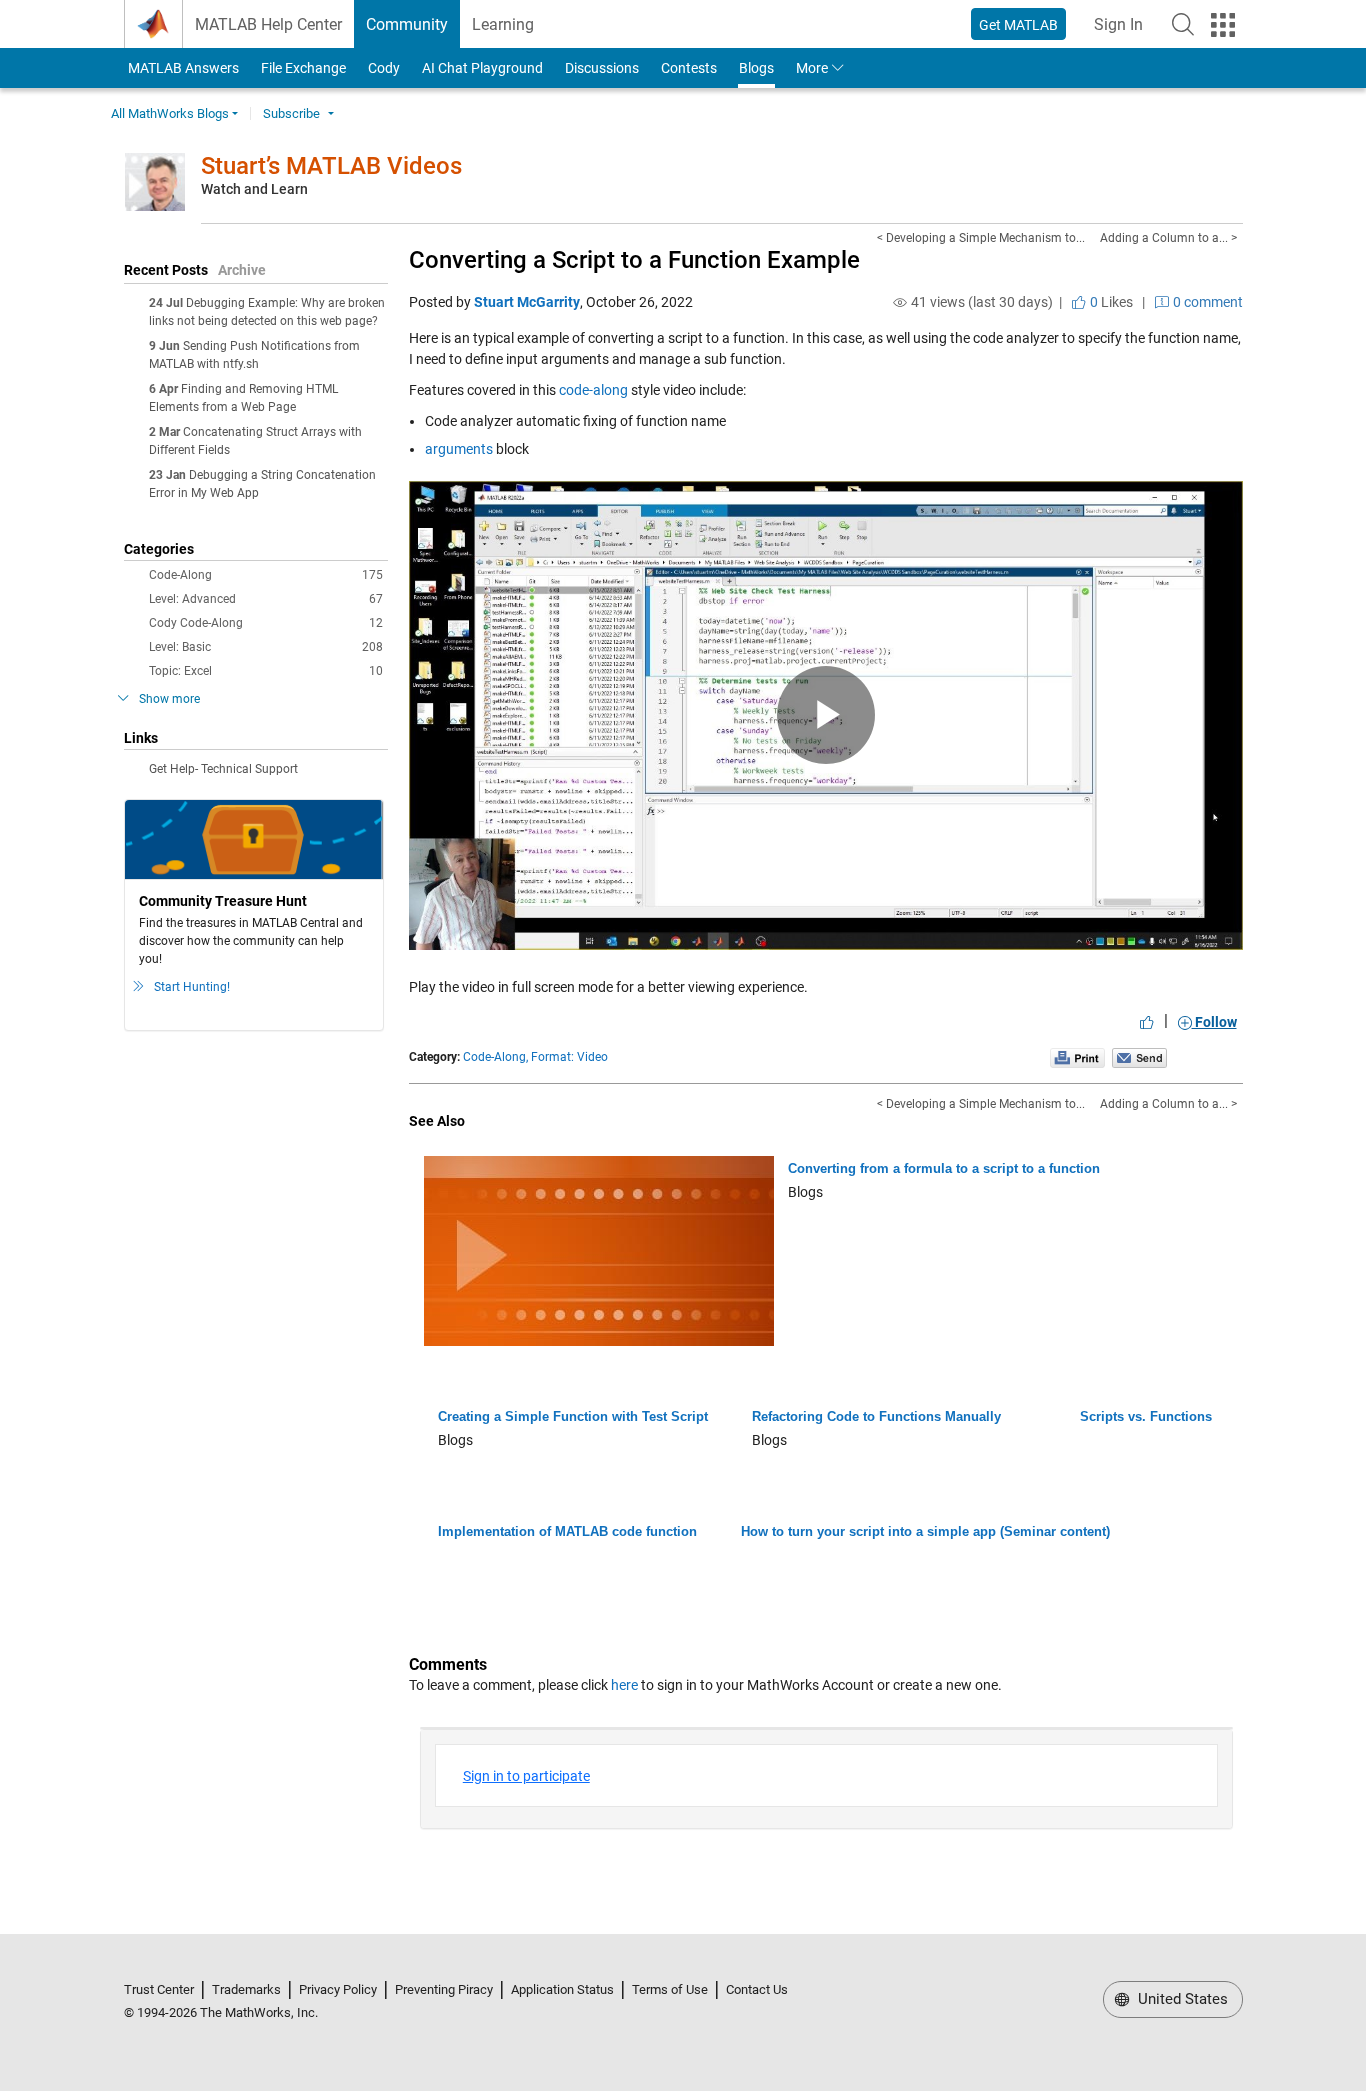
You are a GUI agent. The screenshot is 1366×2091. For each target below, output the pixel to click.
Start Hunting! (192, 987)
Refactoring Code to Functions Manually (876, 1416)
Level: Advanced (266, 599)
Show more (169, 699)
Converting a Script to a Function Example (634, 260)
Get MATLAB (1018, 25)
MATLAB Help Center (268, 24)
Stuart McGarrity (527, 302)
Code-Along (266, 575)
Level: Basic (266, 647)
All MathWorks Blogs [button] (170, 113)
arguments (460, 449)
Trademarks (246, 1989)
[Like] (1147, 1022)
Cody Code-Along (266, 623)
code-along (593, 390)
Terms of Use (670, 1989)
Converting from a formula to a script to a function (944, 1168)
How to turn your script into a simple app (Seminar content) (925, 1531)
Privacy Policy (338, 1989)
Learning (503, 24)
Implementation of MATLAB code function (567, 1531)
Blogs (756, 68)
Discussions (602, 68)
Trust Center (159, 1989)
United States (1181, 1999)
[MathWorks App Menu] (1223, 25)
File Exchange (303, 68)
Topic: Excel (266, 671)
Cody (384, 68)
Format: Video (569, 1057)
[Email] (1139, 1057)
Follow (1214, 1022)
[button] (1183, 24)
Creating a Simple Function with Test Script (573, 1416)
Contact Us (757, 1989)
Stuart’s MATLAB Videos (331, 166)
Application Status (562, 1989)
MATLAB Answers (182, 68)
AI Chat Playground (482, 68)
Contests (689, 68)
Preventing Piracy (444, 1989)
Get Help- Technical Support (223, 769)
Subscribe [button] (291, 113)
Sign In (1124, 30)
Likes (1110, 302)
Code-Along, (495, 1057)
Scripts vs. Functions (1146, 1416)
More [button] (812, 68)
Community (407, 24)
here (624, 1685)
